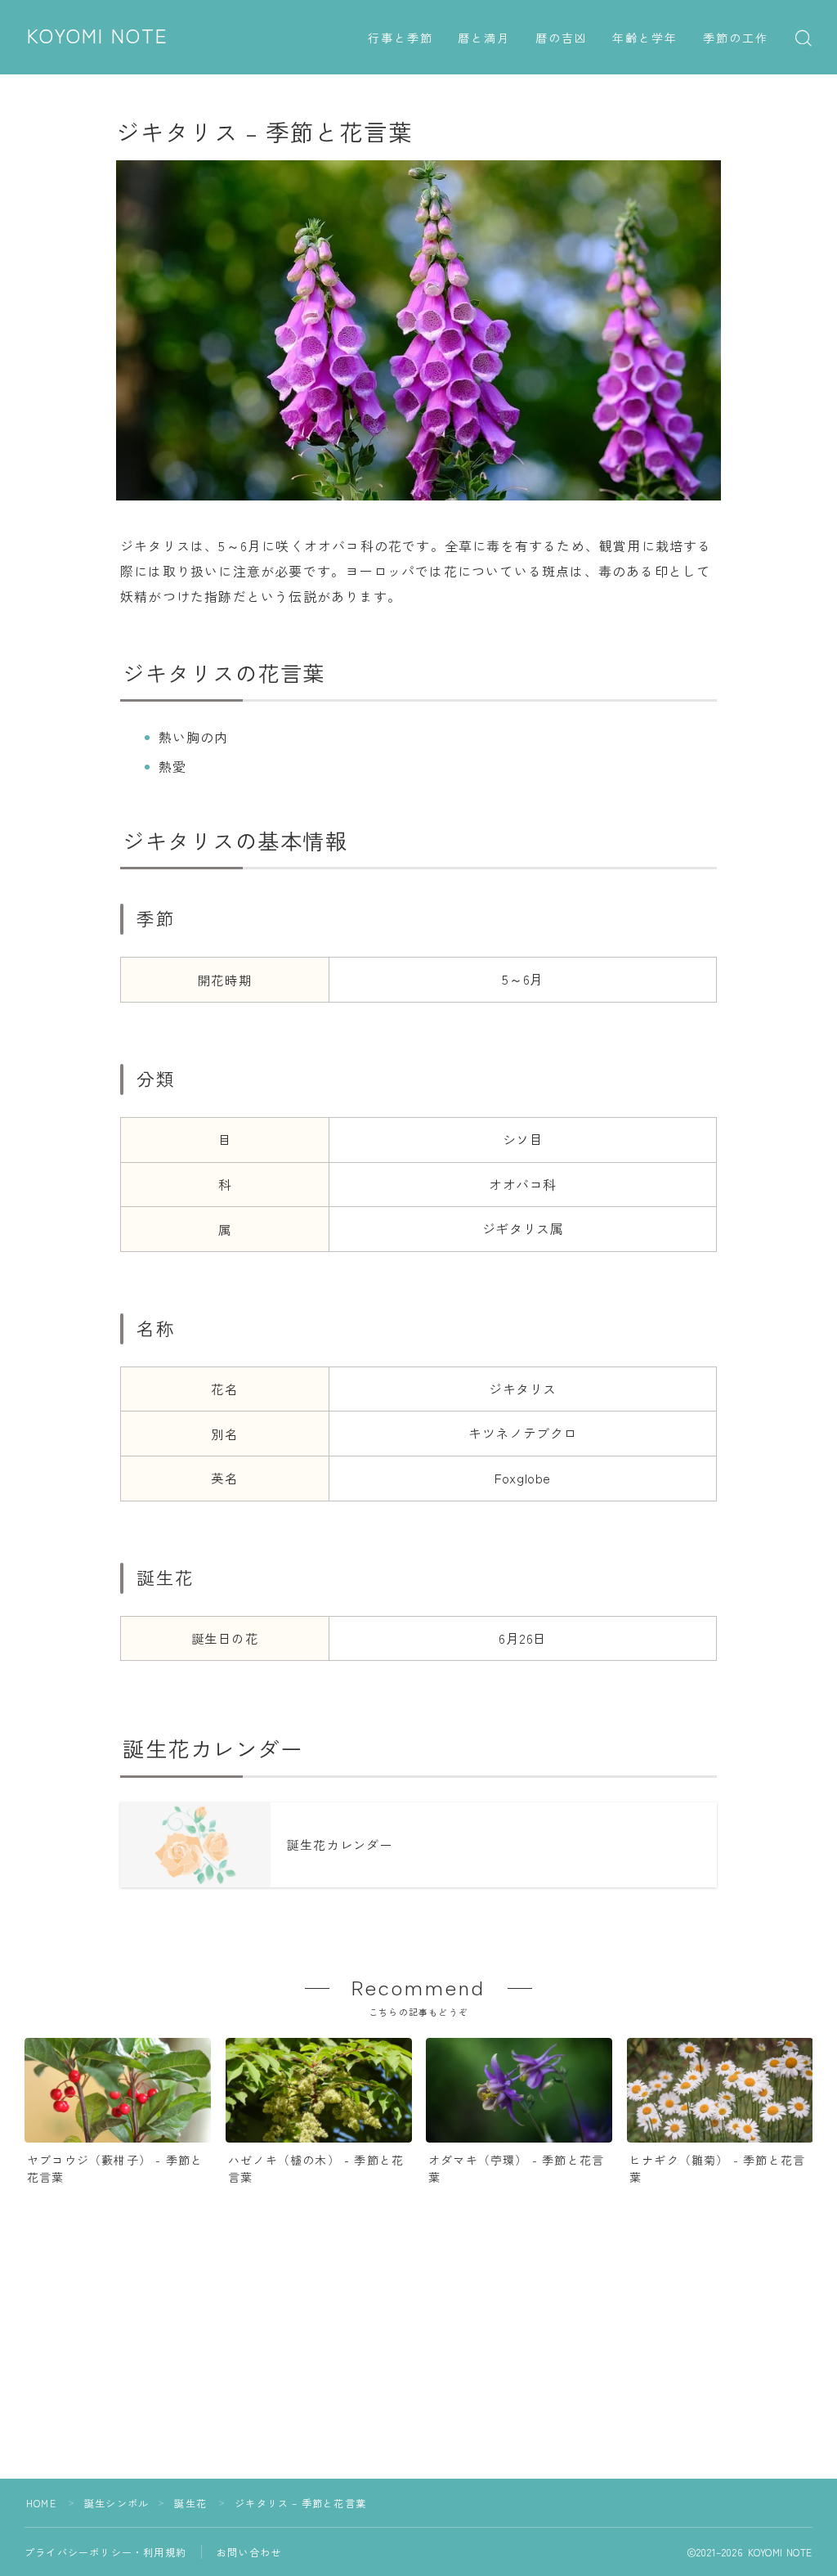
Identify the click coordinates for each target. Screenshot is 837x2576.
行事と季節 (401, 39)
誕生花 (190, 2503)
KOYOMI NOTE (98, 37)
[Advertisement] (418, 2364)
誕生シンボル (116, 2503)
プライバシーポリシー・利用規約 (105, 2552)
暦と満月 (484, 39)
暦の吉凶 (562, 39)
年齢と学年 (645, 39)
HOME (41, 2503)
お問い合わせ (249, 2552)
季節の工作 (736, 39)
